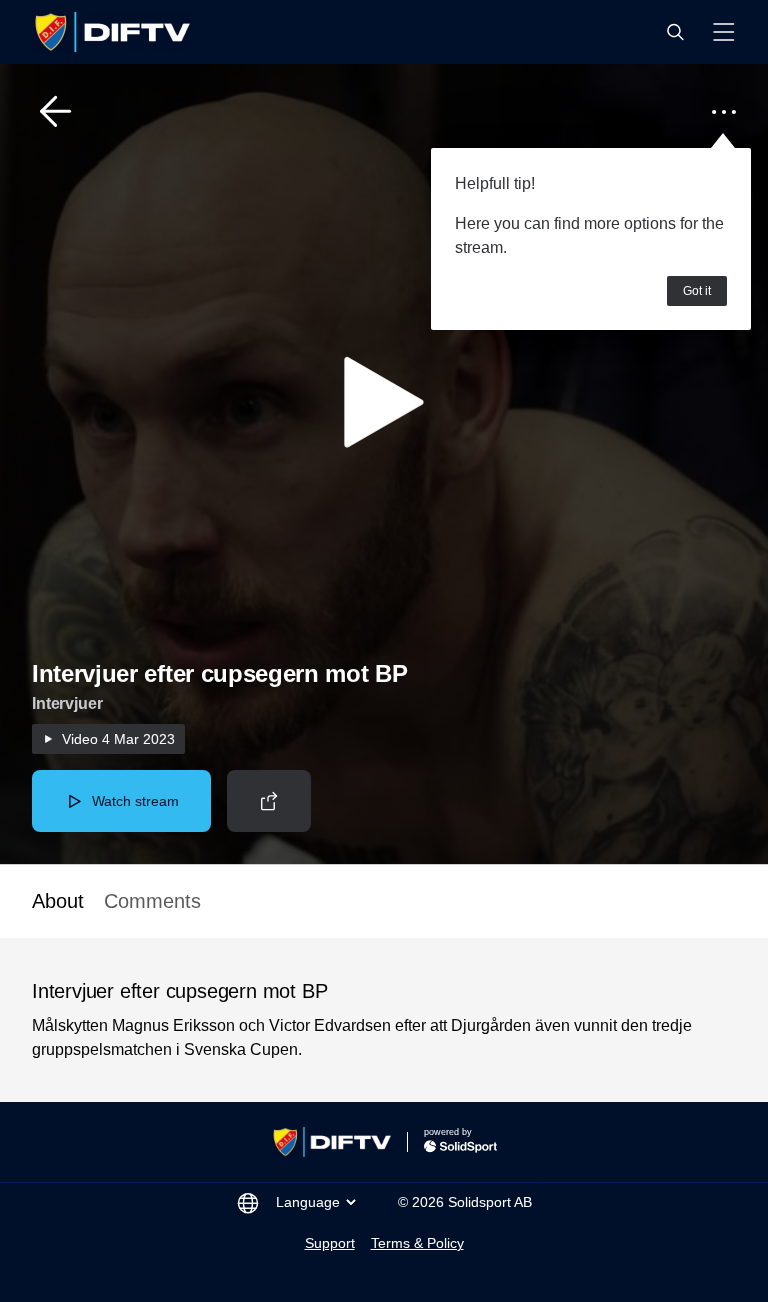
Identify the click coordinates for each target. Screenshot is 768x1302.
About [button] (58, 901)
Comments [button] (152, 901)
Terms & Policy (417, 1243)
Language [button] (308, 1202)
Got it (697, 291)
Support (330, 1243)
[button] (675, 32)
